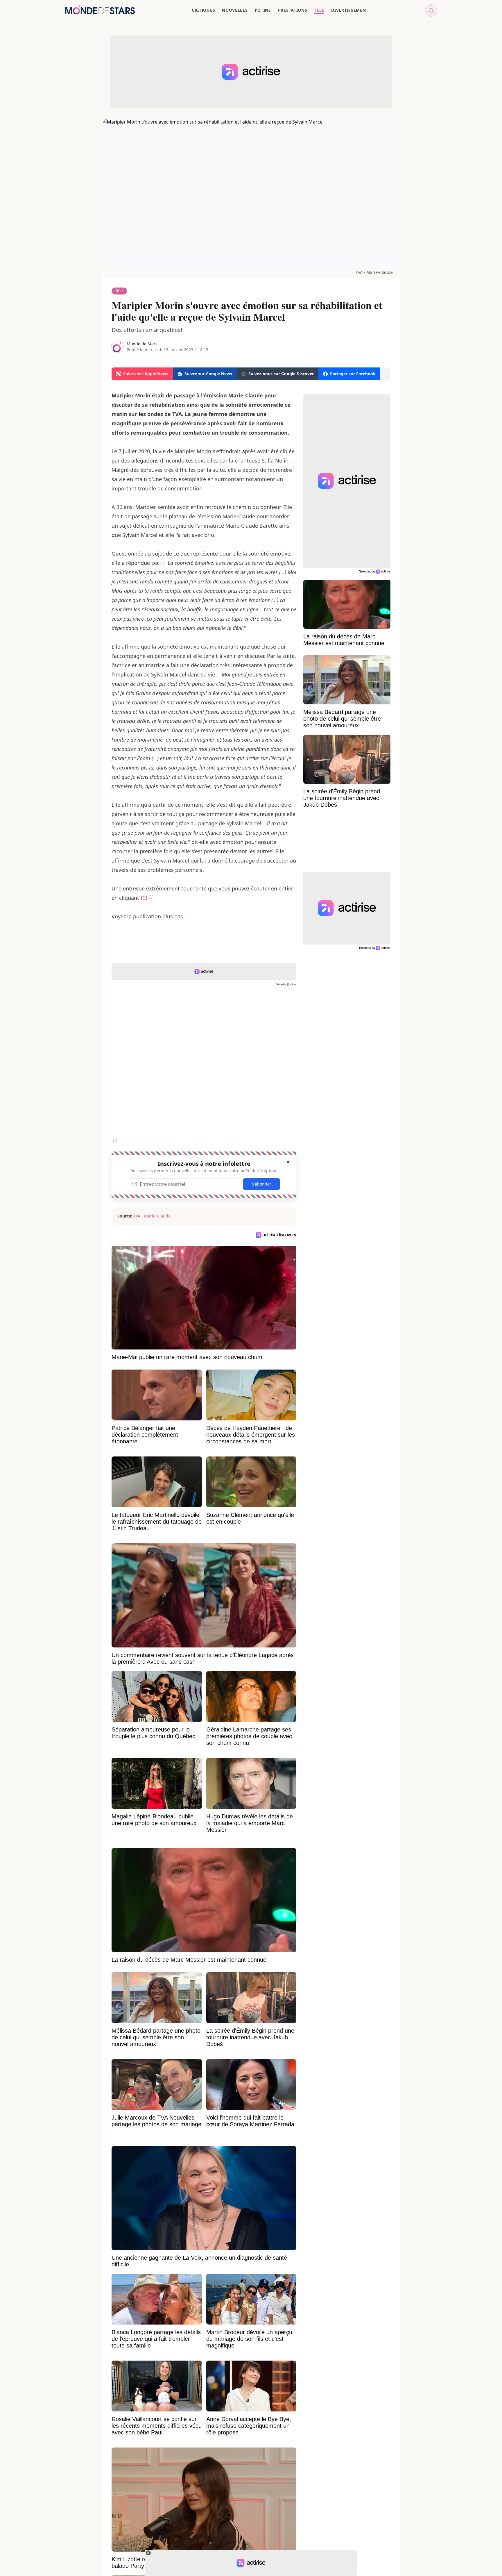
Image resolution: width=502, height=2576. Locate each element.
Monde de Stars (142, 344)
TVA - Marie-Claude (374, 272)
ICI (144, 898)
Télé (119, 291)
